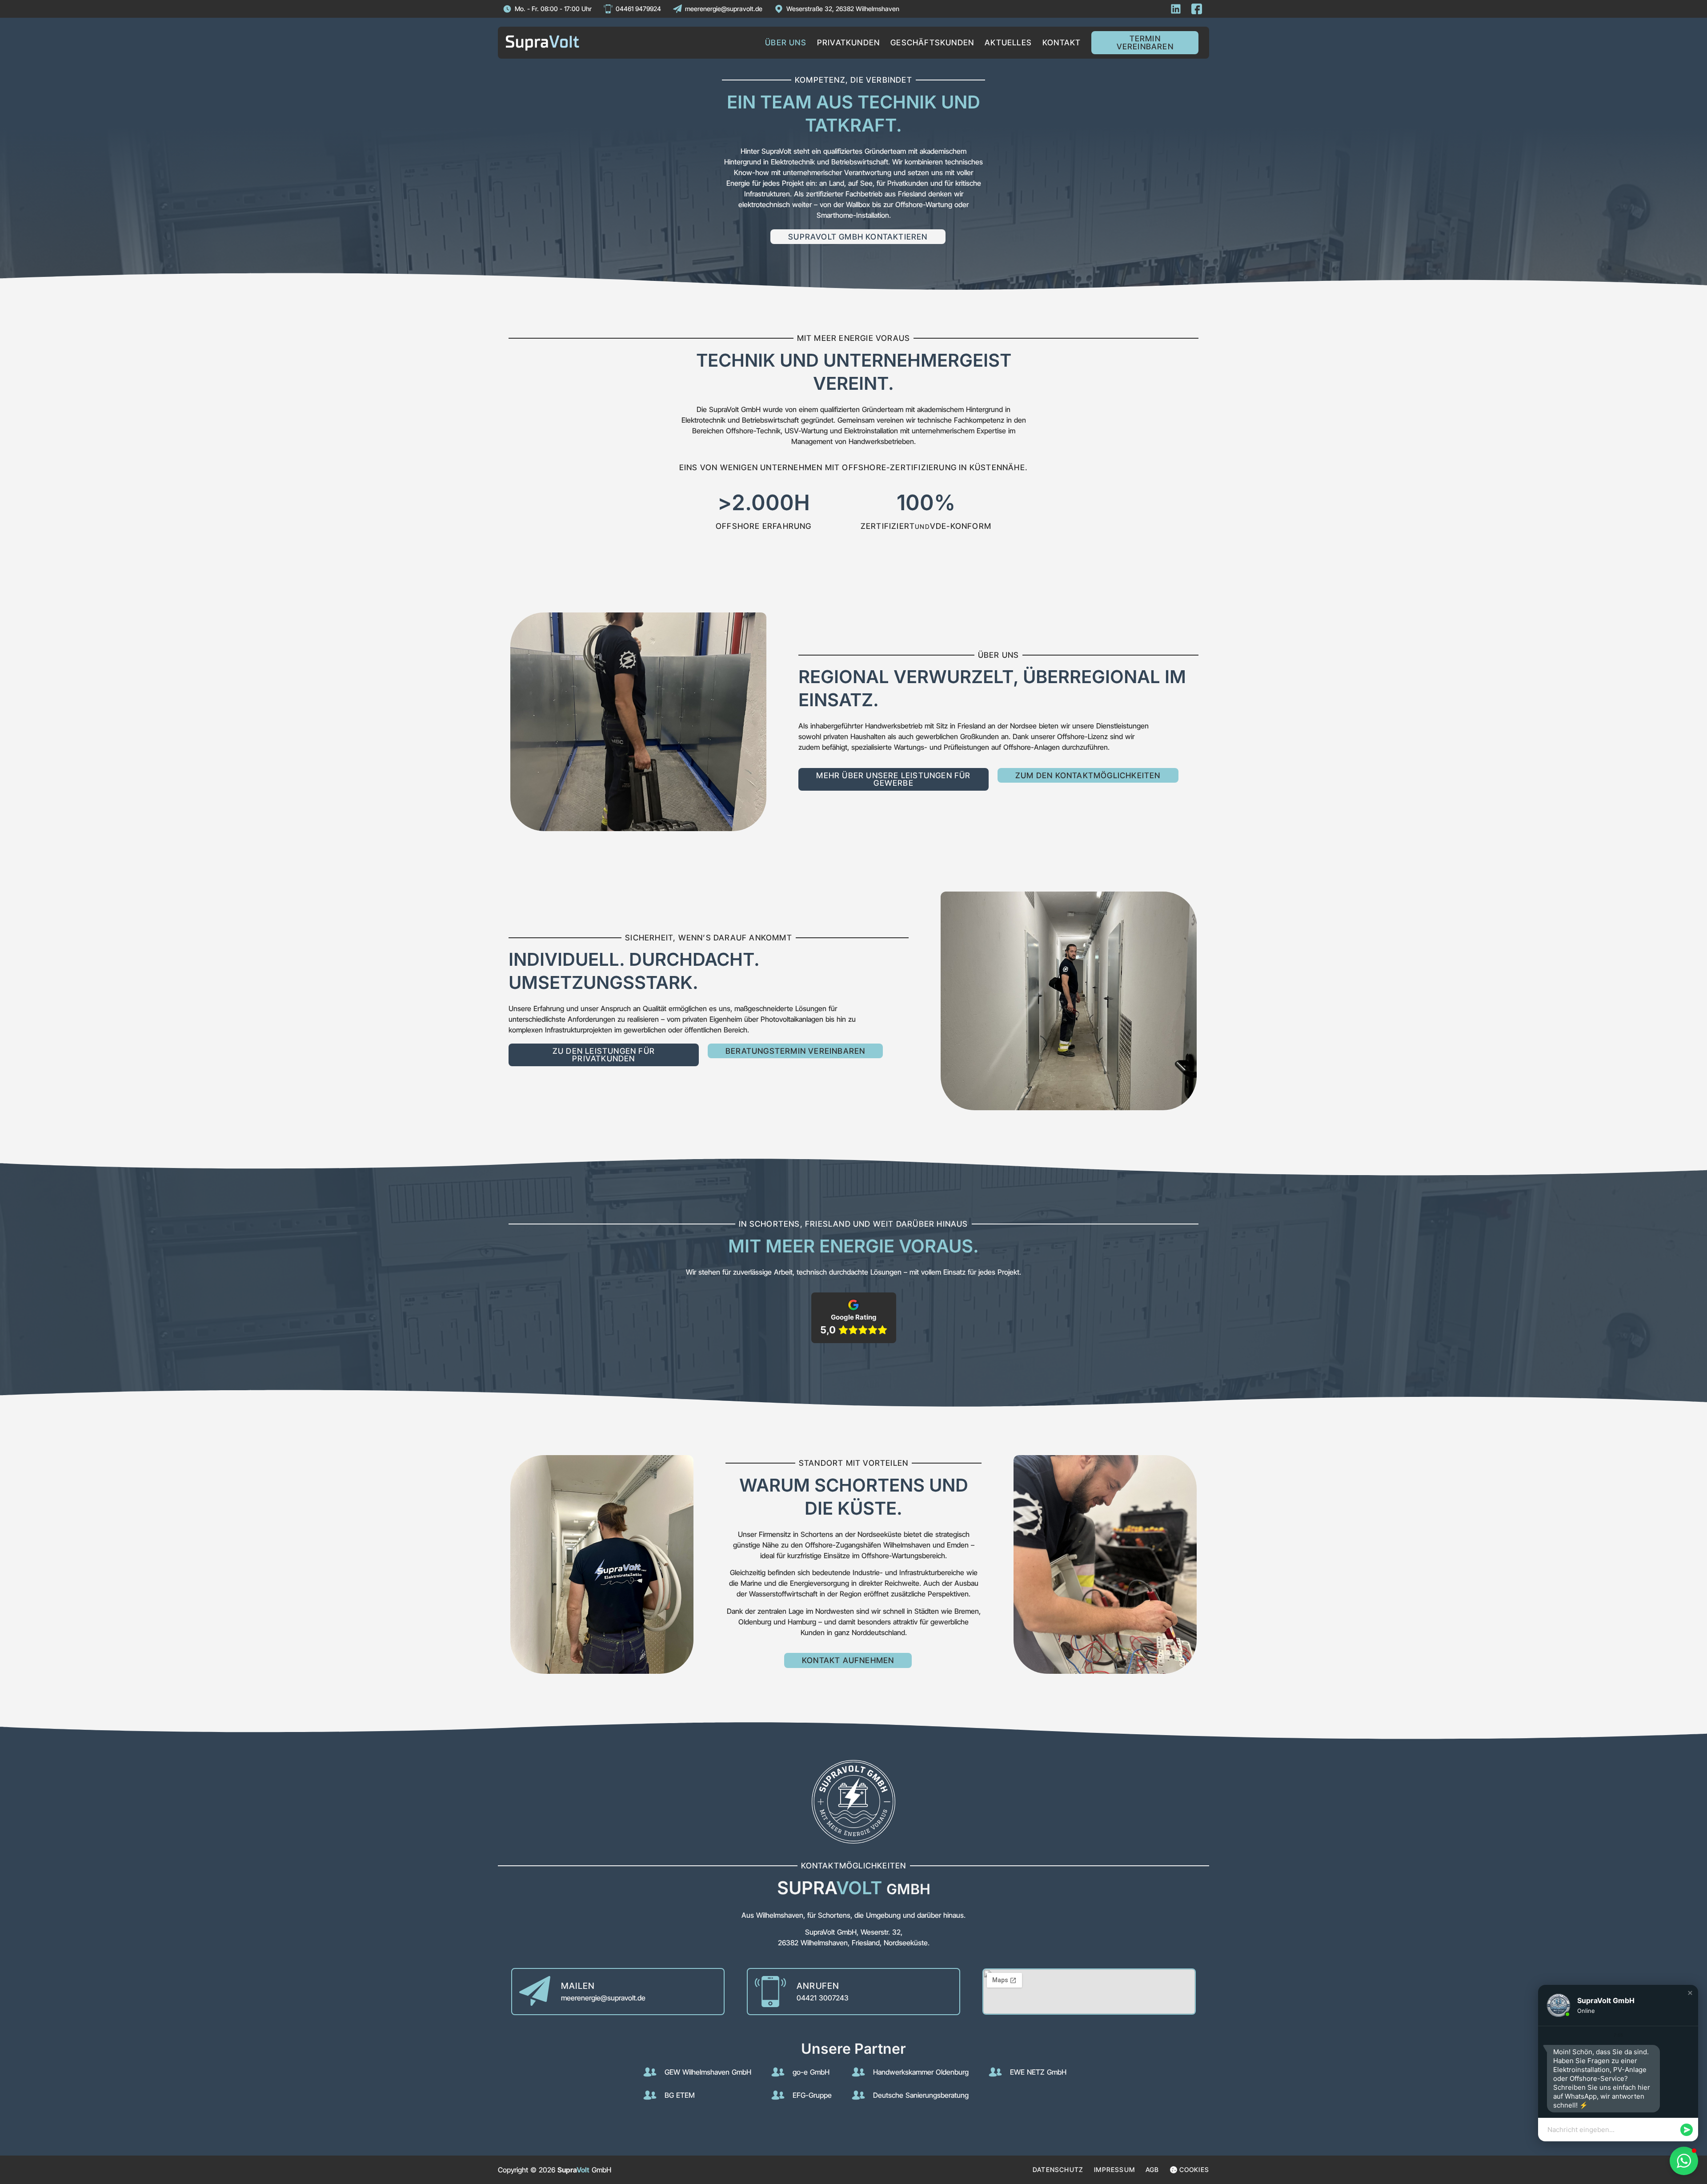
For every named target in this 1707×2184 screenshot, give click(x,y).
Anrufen (818, 1986)
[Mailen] (535, 1992)
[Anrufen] (770, 1992)
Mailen (578, 1986)
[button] (1690, 1993)
